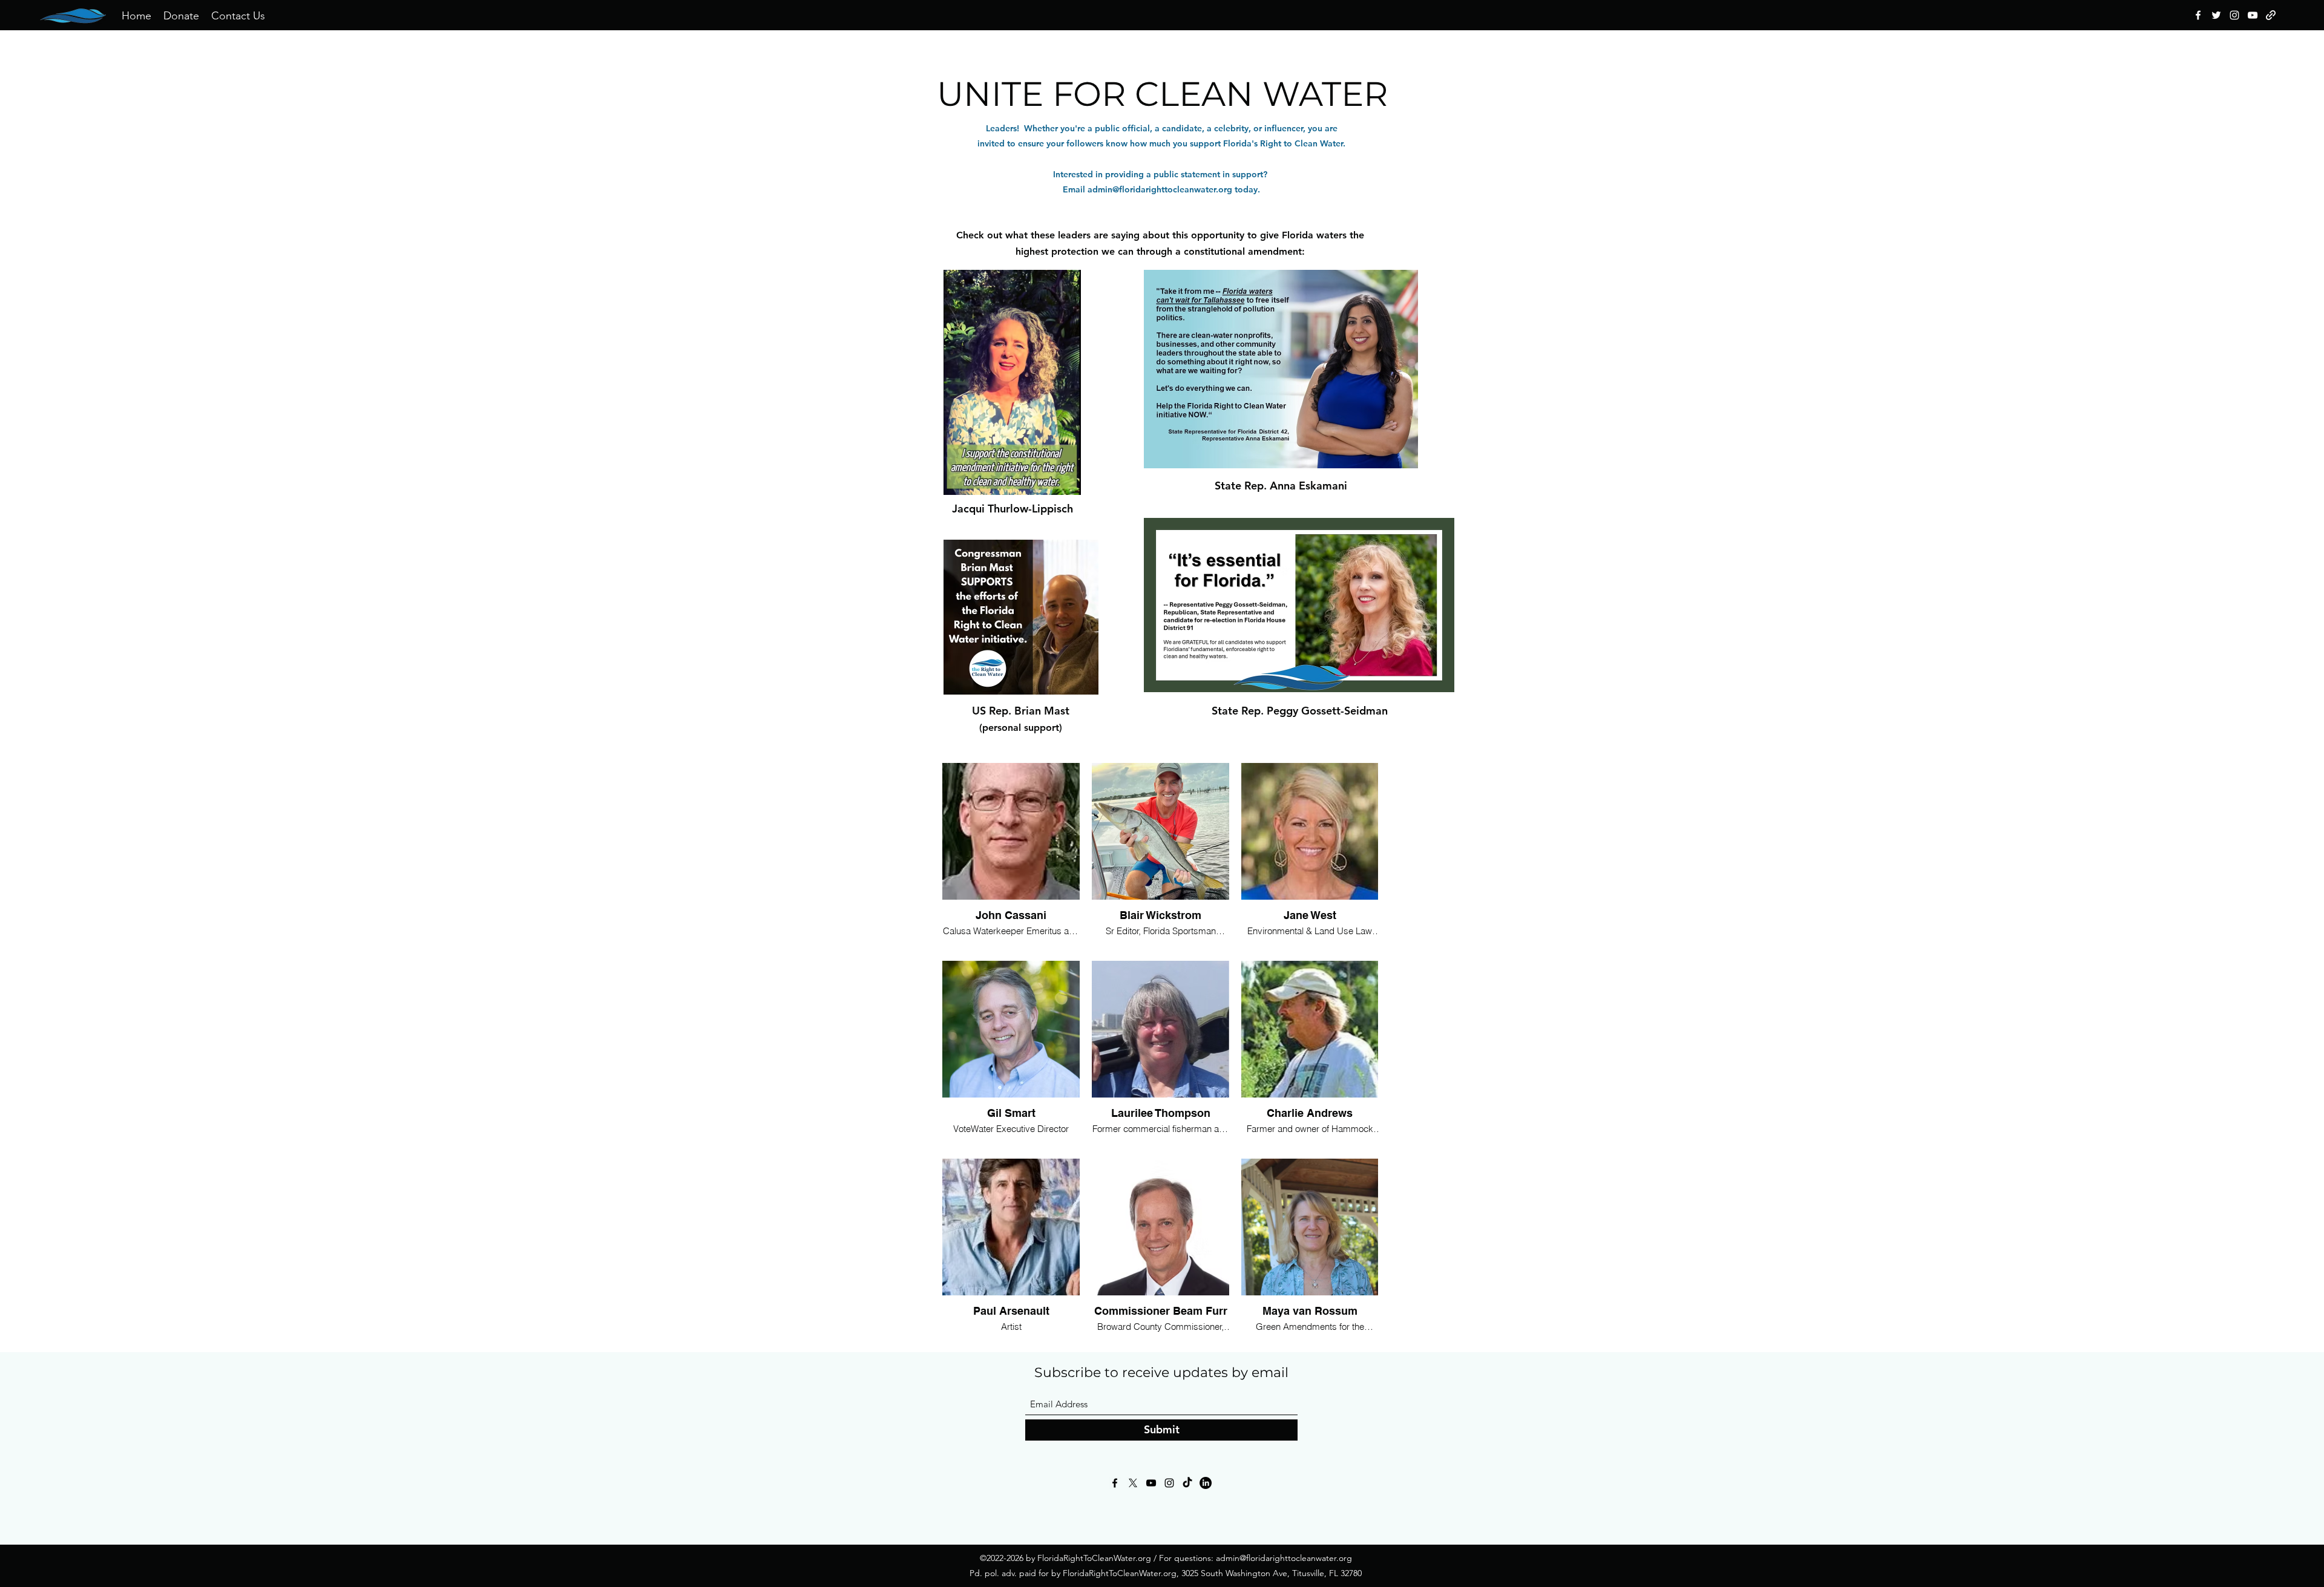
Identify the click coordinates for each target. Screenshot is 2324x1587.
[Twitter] (2216, 15)
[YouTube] (2253, 15)
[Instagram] (2234, 15)
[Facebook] (2198, 15)
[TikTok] (1187, 1483)
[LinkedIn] (1206, 1483)
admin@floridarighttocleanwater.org (1160, 189)
